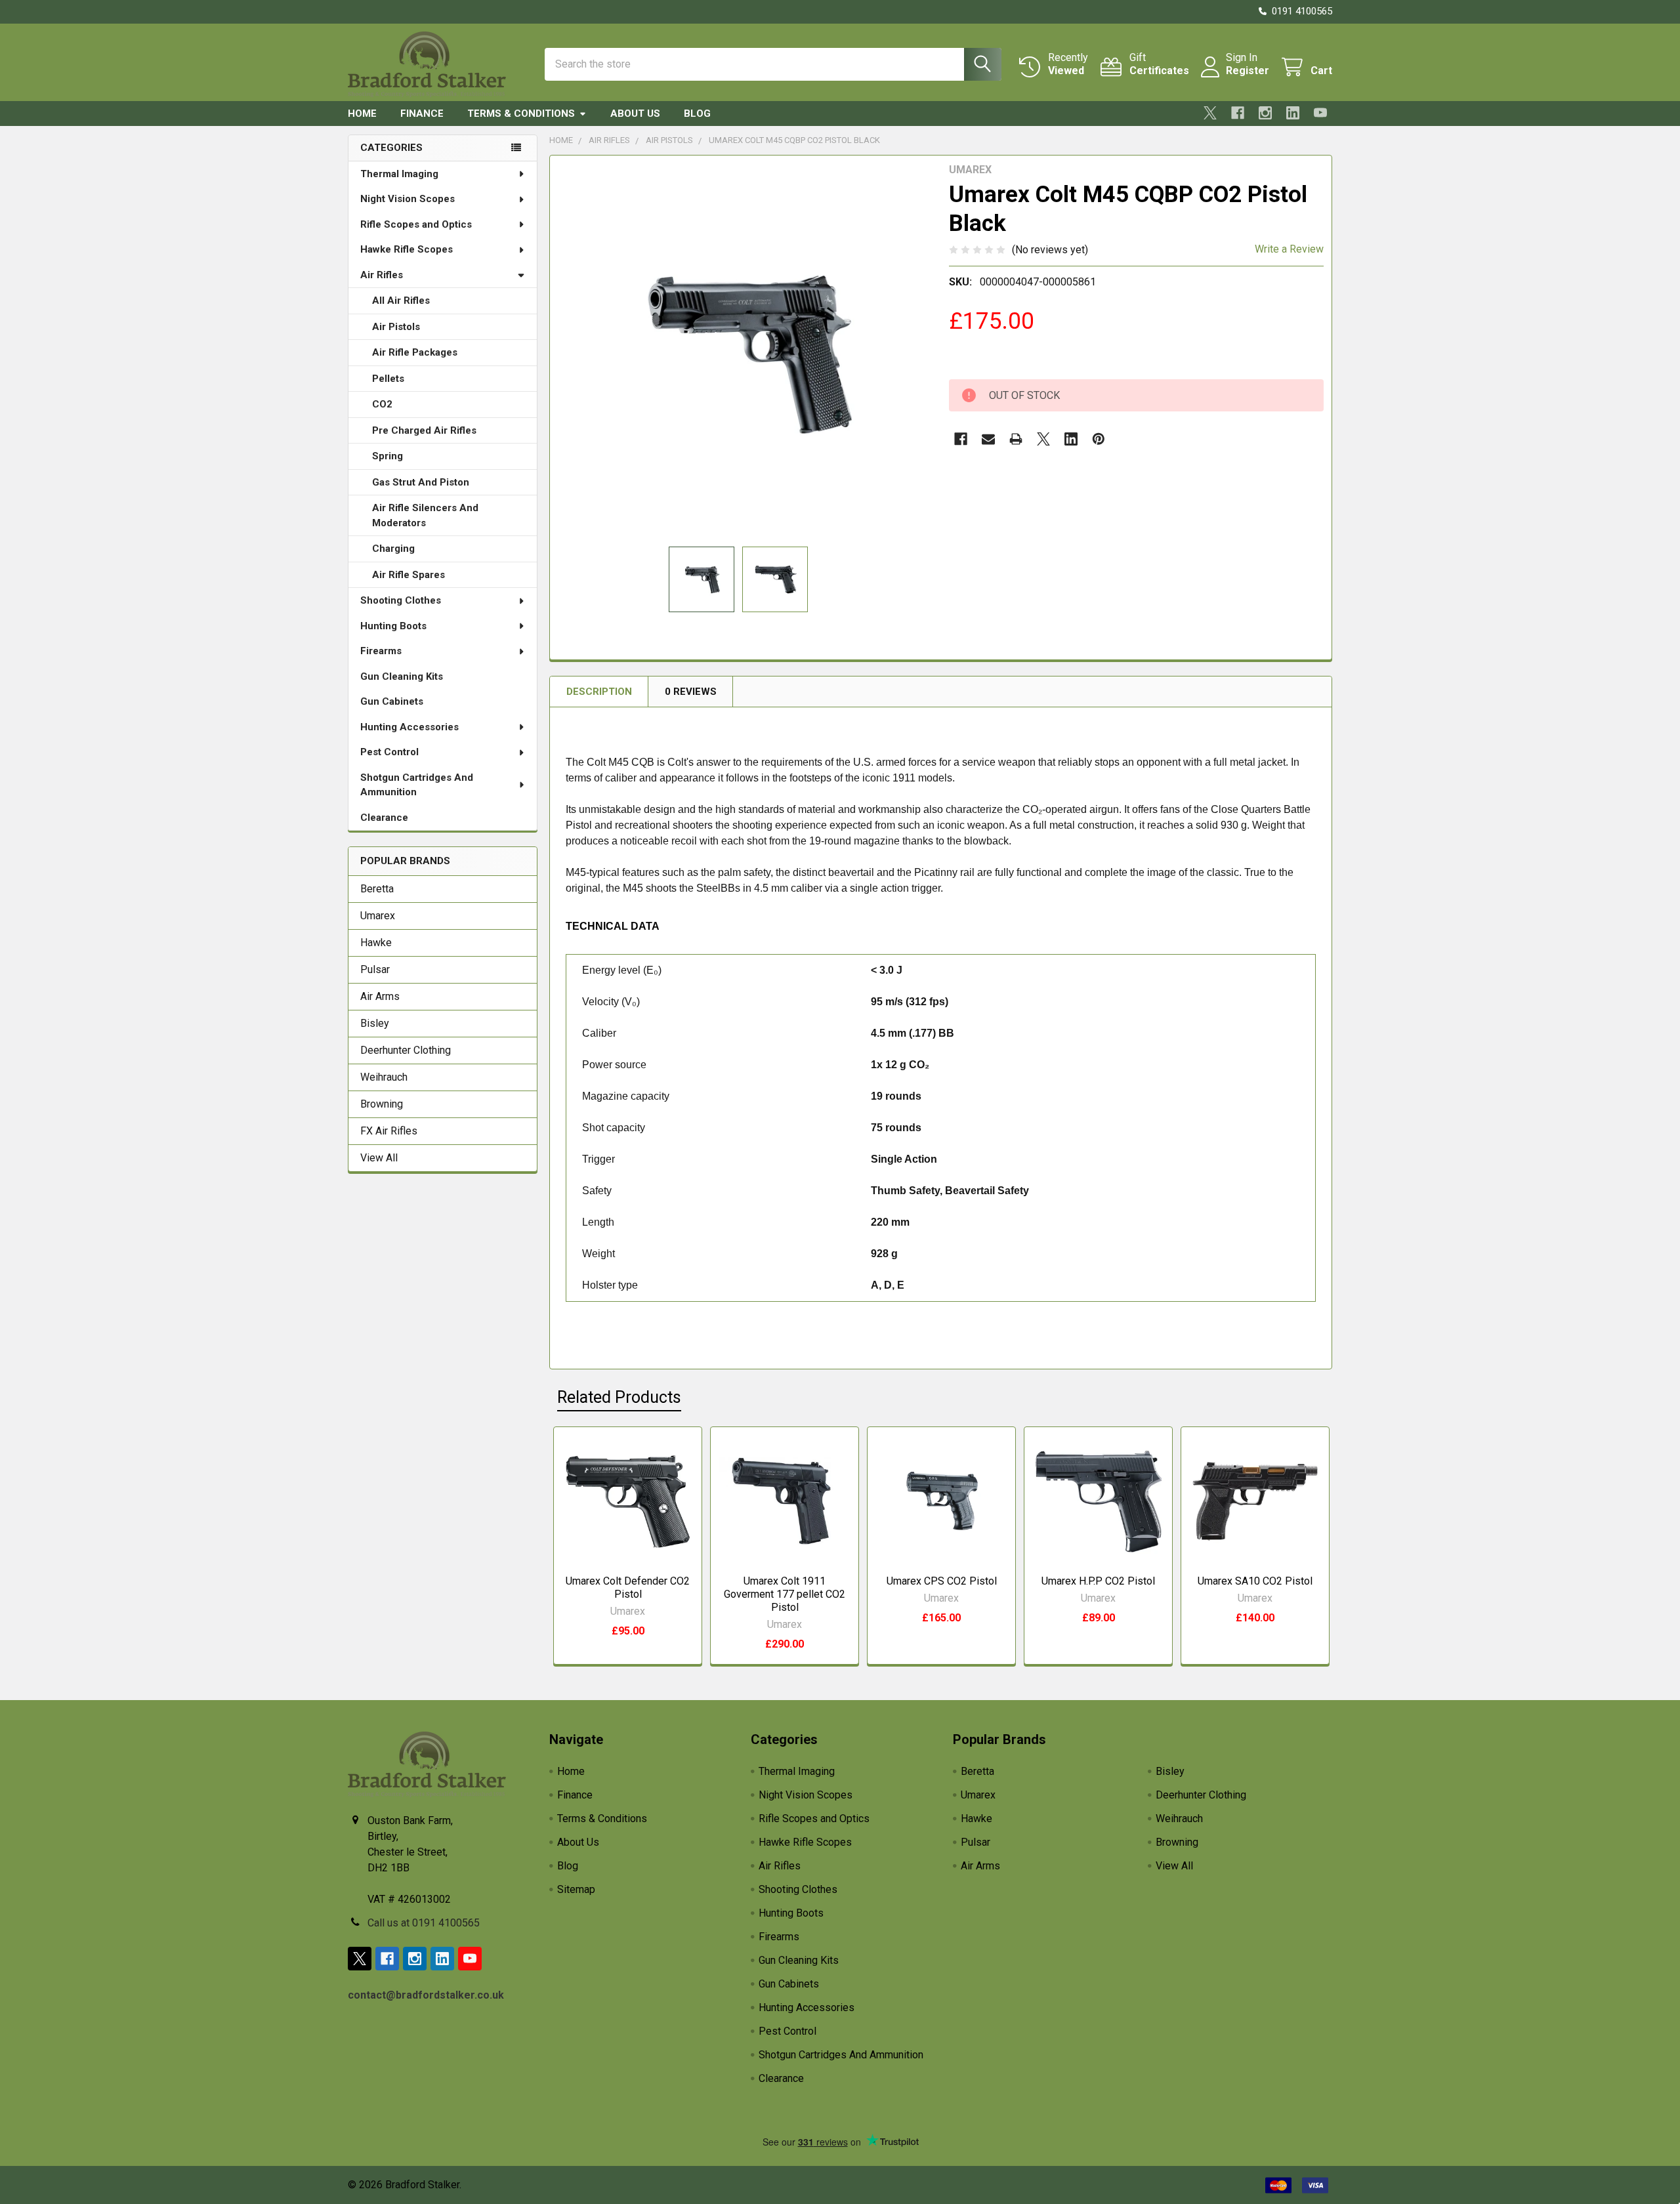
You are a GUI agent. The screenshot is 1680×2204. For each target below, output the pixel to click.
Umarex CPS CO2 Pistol (942, 1581)
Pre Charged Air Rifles (424, 430)
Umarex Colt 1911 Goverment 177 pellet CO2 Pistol (785, 1594)
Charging (393, 549)
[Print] (1016, 439)
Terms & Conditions (521, 114)
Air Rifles (382, 275)
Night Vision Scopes (408, 199)
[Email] (988, 439)
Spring (388, 456)
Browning (382, 1104)
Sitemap (576, 1889)
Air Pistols (396, 327)
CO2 (382, 404)
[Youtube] (1320, 113)
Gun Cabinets (392, 701)
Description (599, 692)
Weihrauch (384, 1077)
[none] (745, 351)
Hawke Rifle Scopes (407, 249)
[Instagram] (1265, 113)
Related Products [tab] (619, 1397)
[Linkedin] (1293, 113)
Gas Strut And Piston (421, 482)
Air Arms (380, 996)
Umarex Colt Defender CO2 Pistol (628, 1588)
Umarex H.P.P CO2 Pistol (1098, 1581)
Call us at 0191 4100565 (424, 1923)
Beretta (377, 889)
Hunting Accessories (409, 727)
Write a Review (1289, 249)
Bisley (375, 1023)
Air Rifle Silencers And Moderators (425, 515)
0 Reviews (691, 692)
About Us (635, 114)
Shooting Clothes (401, 600)
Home (362, 114)
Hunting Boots (393, 626)
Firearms (381, 651)
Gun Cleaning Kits (402, 676)
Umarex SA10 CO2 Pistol (1255, 1581)
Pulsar (375, 969)
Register (1248, 71)
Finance (422, 114)
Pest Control (389, 752)
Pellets (388, 379)
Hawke (376, 943)
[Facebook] (1238, 113)
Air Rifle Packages (415, 352)
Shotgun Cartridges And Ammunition (417, 785)
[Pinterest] (1099, 439)
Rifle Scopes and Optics (416, 224)
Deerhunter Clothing (406, 1050)
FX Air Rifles (389, 1131)
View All (379, 1158)
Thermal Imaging (399, 174)
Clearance (384, 818)
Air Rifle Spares (409, 575)
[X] (1210, 113)
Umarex (378, 916)
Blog (697, 114)
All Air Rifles (401, 301)
